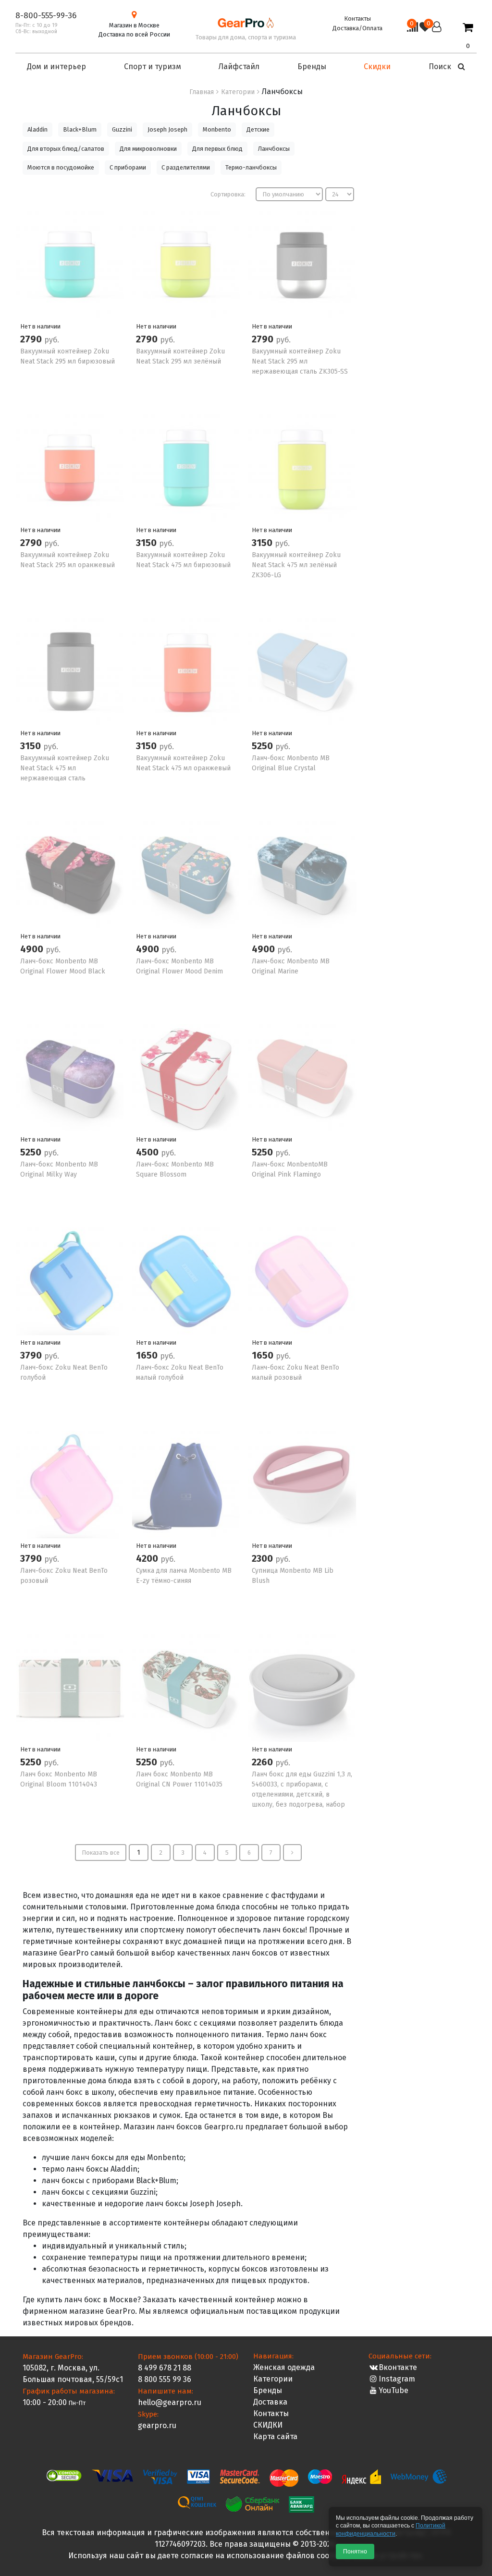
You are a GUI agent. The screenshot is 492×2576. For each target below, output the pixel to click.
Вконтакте (398, 2367)
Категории (273, 2379)
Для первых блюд (217, 149)
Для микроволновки (148, 149)
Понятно (355, 2552)
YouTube (394, 2390)
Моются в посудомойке (61, 167)
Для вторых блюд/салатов (66, 149)
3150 (148, 543)
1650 (148, 1355)
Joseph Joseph (167, 129)
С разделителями (186, 167)
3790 (32, 1355)
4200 (148, 1558)
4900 (33, 949)
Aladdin (37, 129)
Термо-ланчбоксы (251, 167)
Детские (258, 129)
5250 (264, 746)
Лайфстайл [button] (239, 67)
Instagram (397, 2379)
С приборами (128, 167)
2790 (32, 339)
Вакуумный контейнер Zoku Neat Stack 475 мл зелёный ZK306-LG (296, 565)
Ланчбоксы (274, 149)
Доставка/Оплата (357, 28)
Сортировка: (228, 194)
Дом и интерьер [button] (56, 67)
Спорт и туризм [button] (153, 67)
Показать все (101, 1853)
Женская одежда (284, 2367)
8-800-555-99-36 (46, 16)
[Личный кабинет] (437, 36)
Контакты (357, 18)
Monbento (217, 129)
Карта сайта (275, 2436)
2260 (264, 1762)
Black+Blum (80, 129)
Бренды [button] (312, 67)
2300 (264, 1558)
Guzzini (122, 129)
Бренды (268, 2390)
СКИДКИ (268, 2425)
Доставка (270, 2402)
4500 (148, 1152)
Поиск (441, 67)
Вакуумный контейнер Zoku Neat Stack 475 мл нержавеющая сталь (65, 768)
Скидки (377, 67)
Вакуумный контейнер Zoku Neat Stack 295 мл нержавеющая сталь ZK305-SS (300, 361)
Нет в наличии (40, 326)
